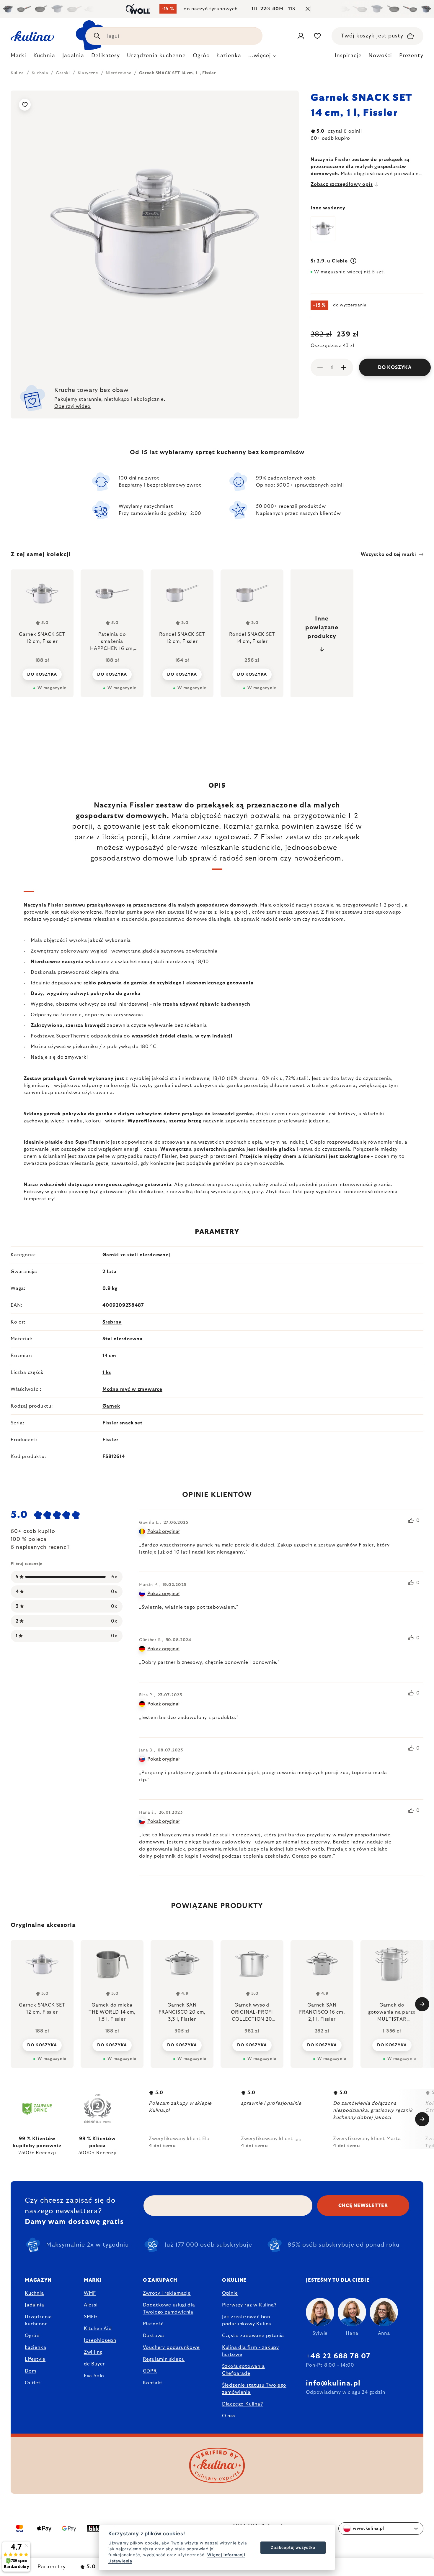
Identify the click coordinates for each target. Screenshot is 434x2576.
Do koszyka (395, 367)
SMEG (91, 2317)
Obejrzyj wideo (72, 406)
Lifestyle (35, 2359)
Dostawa (154, 2336)
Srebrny (112, 1322)
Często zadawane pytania (253, 2336)
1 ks (107, 1372)
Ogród (32, 2336)
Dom (30, 2371)
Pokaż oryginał (163, 1531)
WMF (90, 2293)
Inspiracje (348, 56)
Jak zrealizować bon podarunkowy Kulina (247, 2320)
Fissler (110, 1440)
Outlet (33, 2383)
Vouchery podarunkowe (171, 2347)
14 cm (109, 1356)
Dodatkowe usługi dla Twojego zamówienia (169, 2309)
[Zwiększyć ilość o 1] (344, 367)
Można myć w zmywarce (132, 1389)
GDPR (150, 2371)
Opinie (230, 2293)
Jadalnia (34, 2305)
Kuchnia (34, 2293)
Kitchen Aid (98, 2329)
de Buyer (94, 2364)
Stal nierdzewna (123, 1339)
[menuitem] (18, 57)
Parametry (52, 2567)
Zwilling (93, 2352)
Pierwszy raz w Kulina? (249, 2305)
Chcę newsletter (363, 2206)
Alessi (91, 2305)
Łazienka (35, 2347)
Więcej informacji (226, 2555)
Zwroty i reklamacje (167, 2293)
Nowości (380, 56)
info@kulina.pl (333, 2383)
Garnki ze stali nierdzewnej (136, 1255)
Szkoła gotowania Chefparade (243, 2370)
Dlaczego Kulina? (243, 2404)
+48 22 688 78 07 (338, 2356)
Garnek (111, 1406)
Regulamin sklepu (164, 2359)
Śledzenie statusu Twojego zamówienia (254, 2389)
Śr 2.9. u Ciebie (330, 261)
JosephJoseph (100, 2340)
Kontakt (153, 2383)
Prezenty (411, 56)
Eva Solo (94, 2376)
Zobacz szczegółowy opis (342, 184)
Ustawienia (120, 2561)
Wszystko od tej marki (389, 554)
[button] (42, 2045)
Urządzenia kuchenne (38, 2320)
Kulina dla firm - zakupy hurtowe (251, 2351)
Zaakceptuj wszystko (293, 2547)
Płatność (153, 2324)
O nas (229, 2416)
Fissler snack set (123, 1423)
